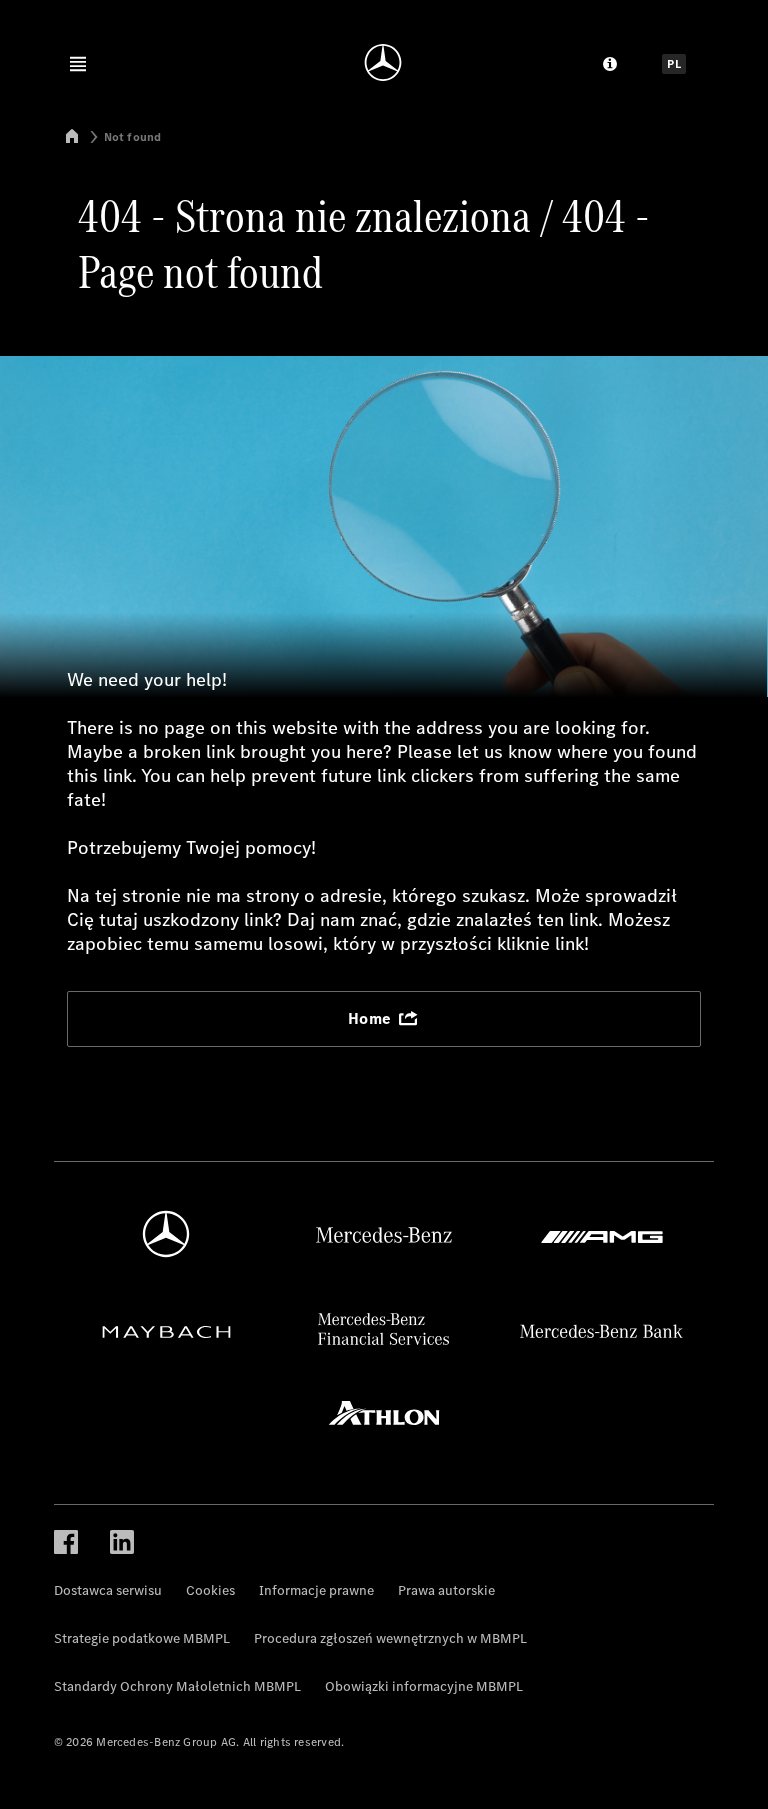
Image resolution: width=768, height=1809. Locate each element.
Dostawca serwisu (108, 1590)
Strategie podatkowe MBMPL (142, 1638)
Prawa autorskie (446, 1590)
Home (372, 1018)
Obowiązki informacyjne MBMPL (424, 1686)
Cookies (210, 1590)
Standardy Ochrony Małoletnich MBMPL (177, 1686)
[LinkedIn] (122, 1540)
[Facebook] (66, 1540)
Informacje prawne (316, 1590)
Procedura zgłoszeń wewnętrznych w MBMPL (390, 1638)
